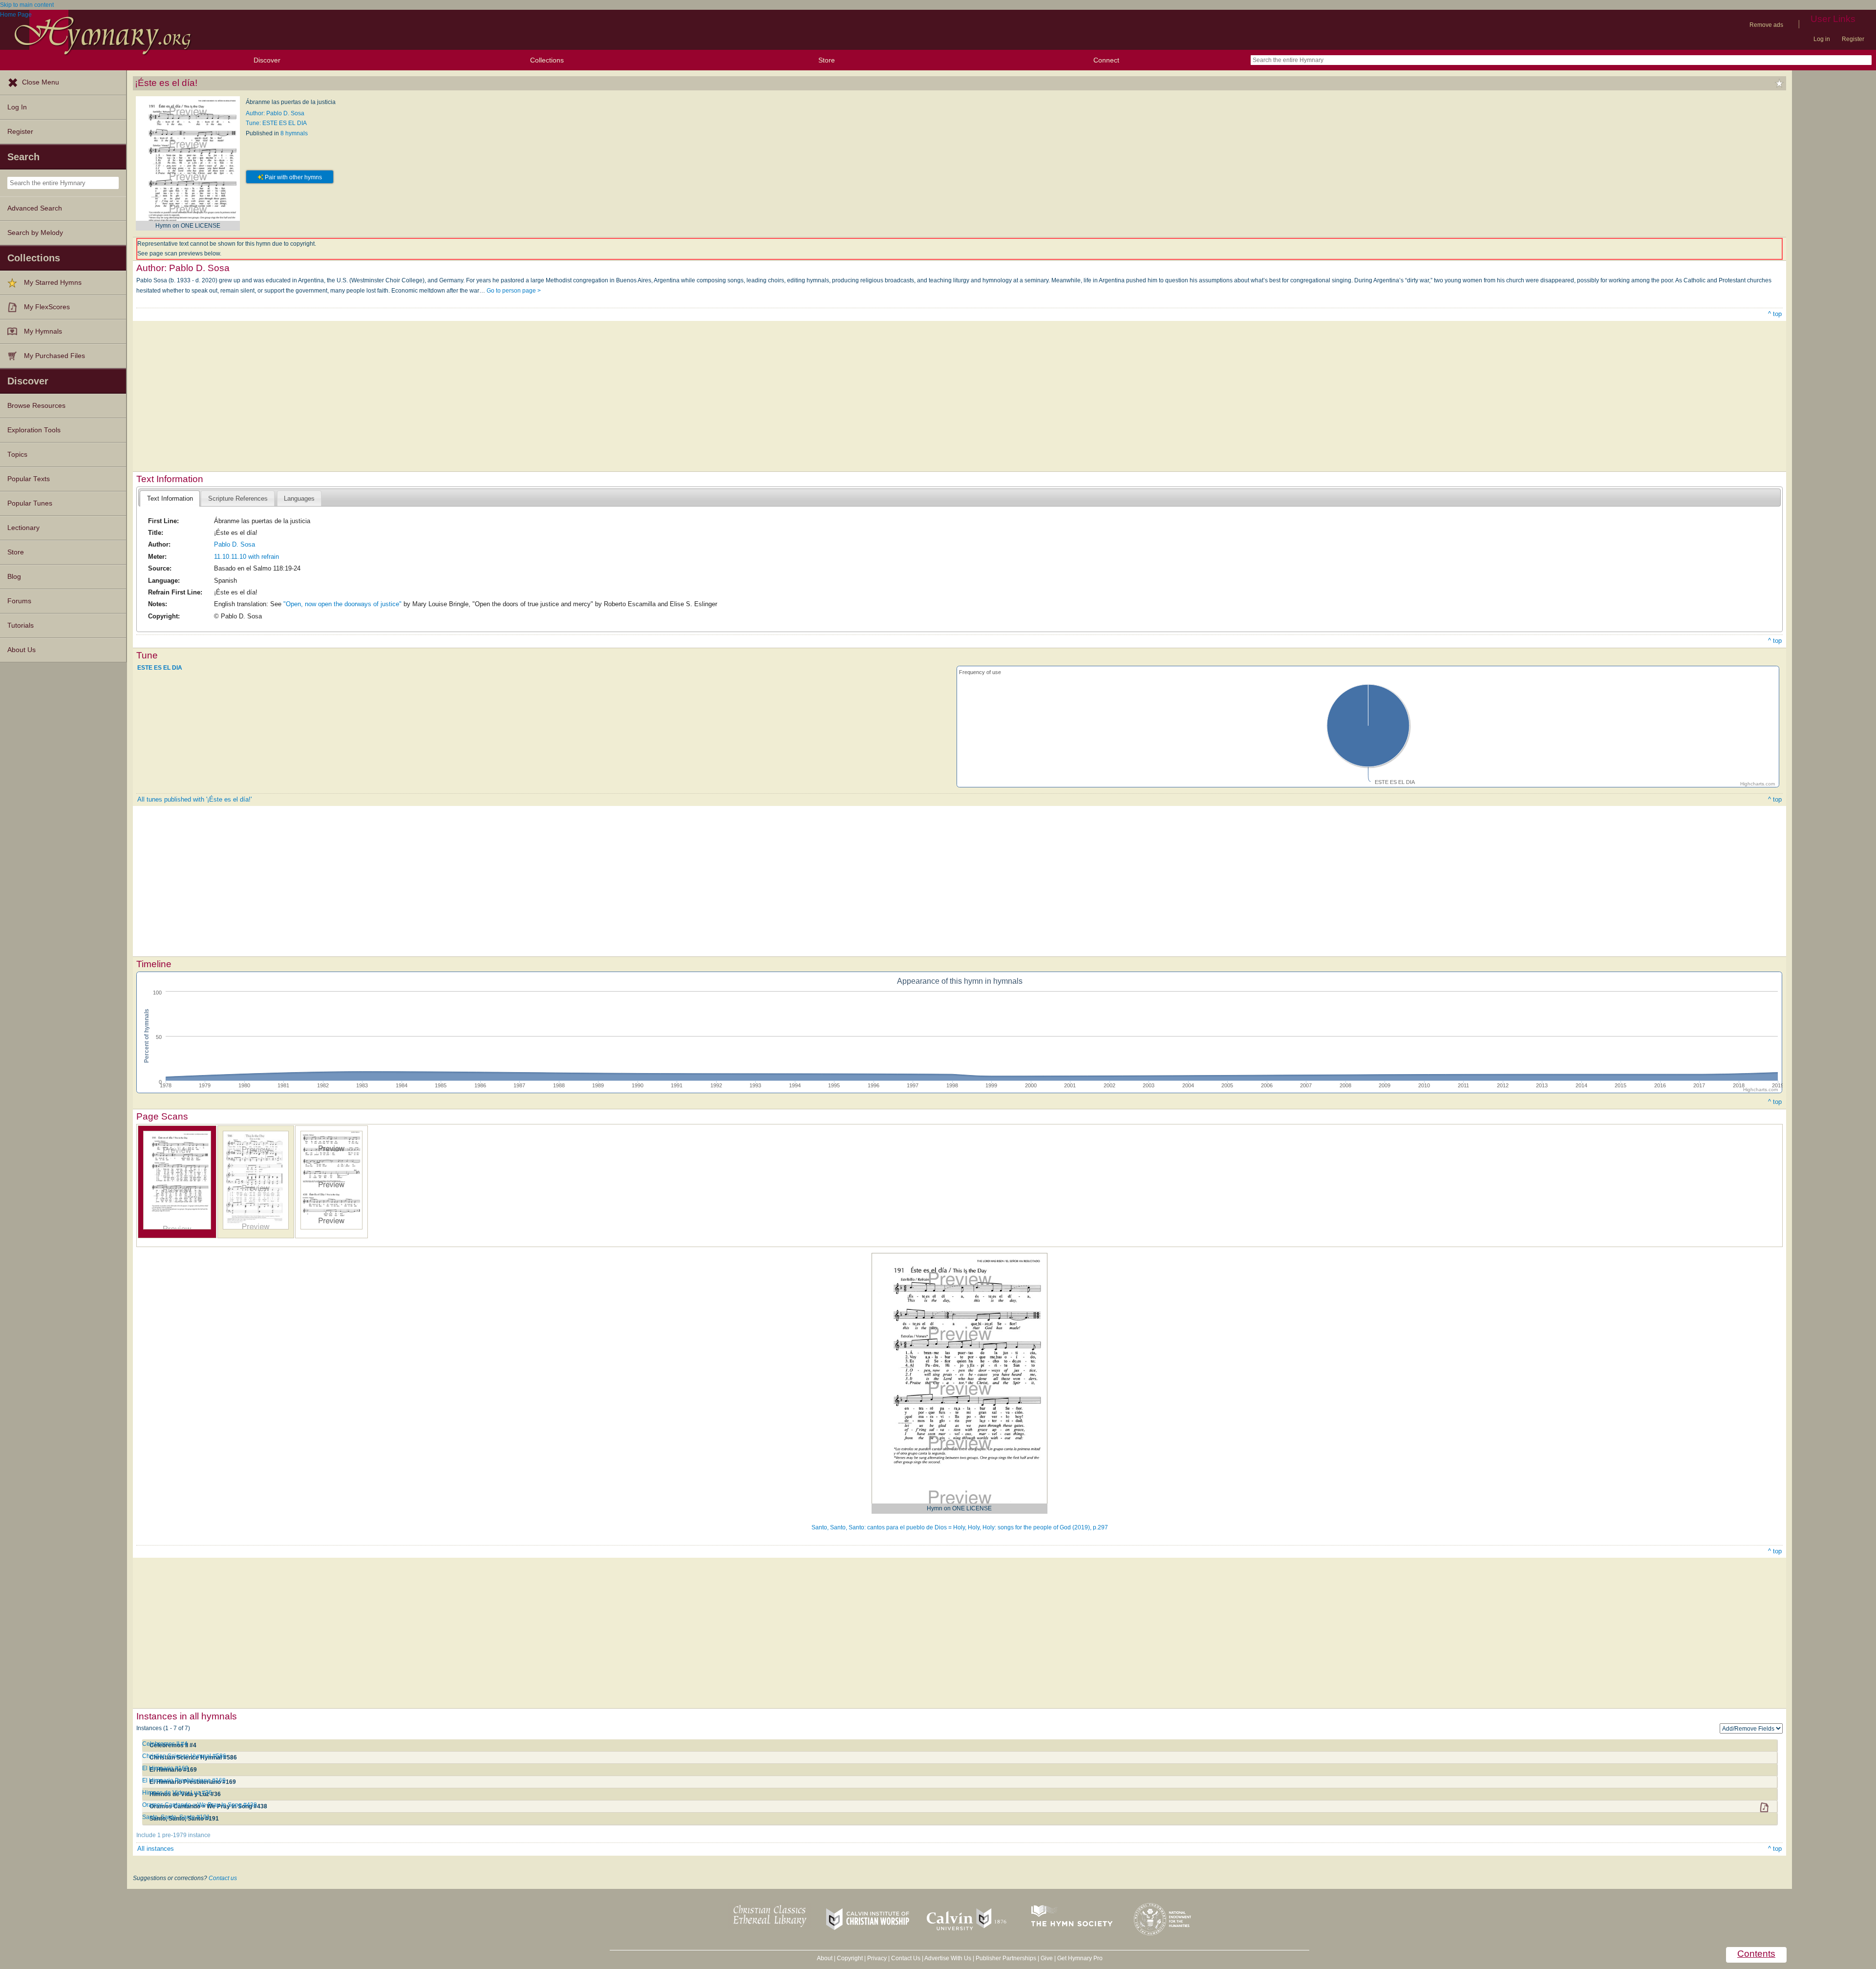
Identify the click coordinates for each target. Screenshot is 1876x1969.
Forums (19, 601)
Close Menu (41, 82)
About (825, 1958)
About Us (21, 650)
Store (827, 60)
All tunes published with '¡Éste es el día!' (194, 799)
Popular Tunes (30, 503)
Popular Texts (29, 479)
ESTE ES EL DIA (160, 668)
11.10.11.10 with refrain (246, 557)
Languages (299, 498)
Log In (17, 107)
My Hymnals (43, 331)
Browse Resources (36, 406)
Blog (14, 577)
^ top (1775, 314)
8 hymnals (294, 133)
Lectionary (23, 528)
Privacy (877, 1958)
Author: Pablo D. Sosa (275, 113)
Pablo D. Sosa (234, 544)
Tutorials (21, 625)
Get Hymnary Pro (1080, 1958)
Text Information (170, 498)
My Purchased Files (54, 356)
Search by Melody (35, 233)
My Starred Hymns (53, 283)
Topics (17, 455)
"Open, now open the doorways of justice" (342, 604)
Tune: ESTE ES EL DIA (276, 123)
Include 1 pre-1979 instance (173, 1835)
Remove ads (1766, 25)
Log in (1822, 39)
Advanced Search (35, 208)
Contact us (223, 1878)
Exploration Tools (34, 430)
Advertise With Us (948, 1958)
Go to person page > (514, 291)
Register (1853, 39)
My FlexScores (47, 307)
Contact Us (906, 1958)
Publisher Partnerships (1006, 1958)
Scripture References (238, 498)
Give (1047, 1958)
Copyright (850, 1958)
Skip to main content (27, 5)
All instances (156, 1849)
